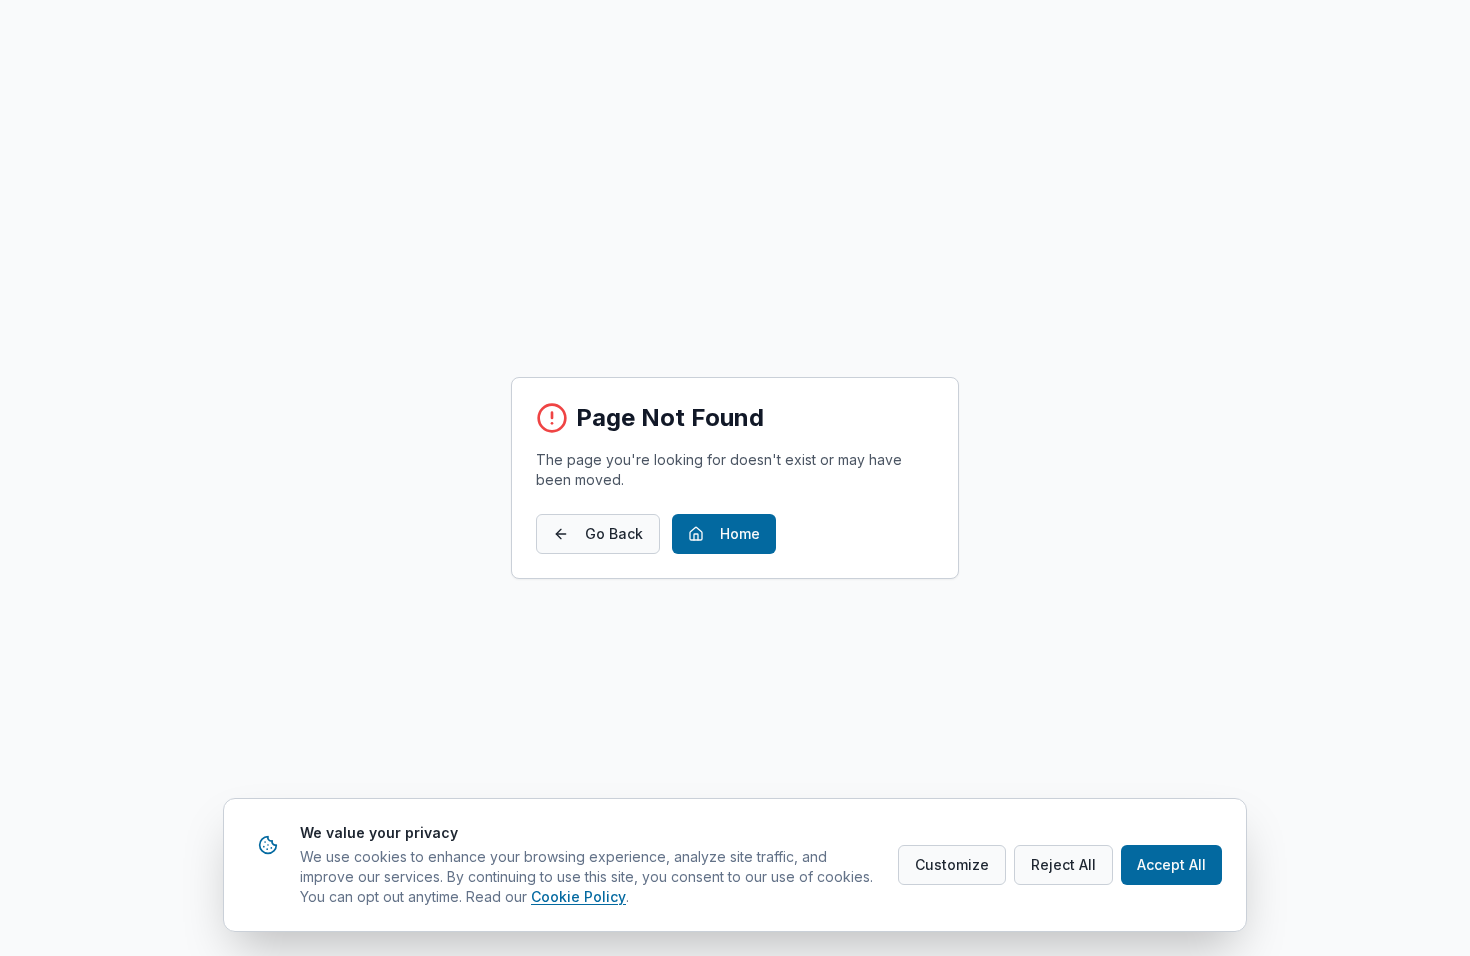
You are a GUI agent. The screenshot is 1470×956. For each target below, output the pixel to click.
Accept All (1171, 864)
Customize (952, 864)
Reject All (1063, 864)
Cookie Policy (578, 896)
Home (740, 533)
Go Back (614, 533)
